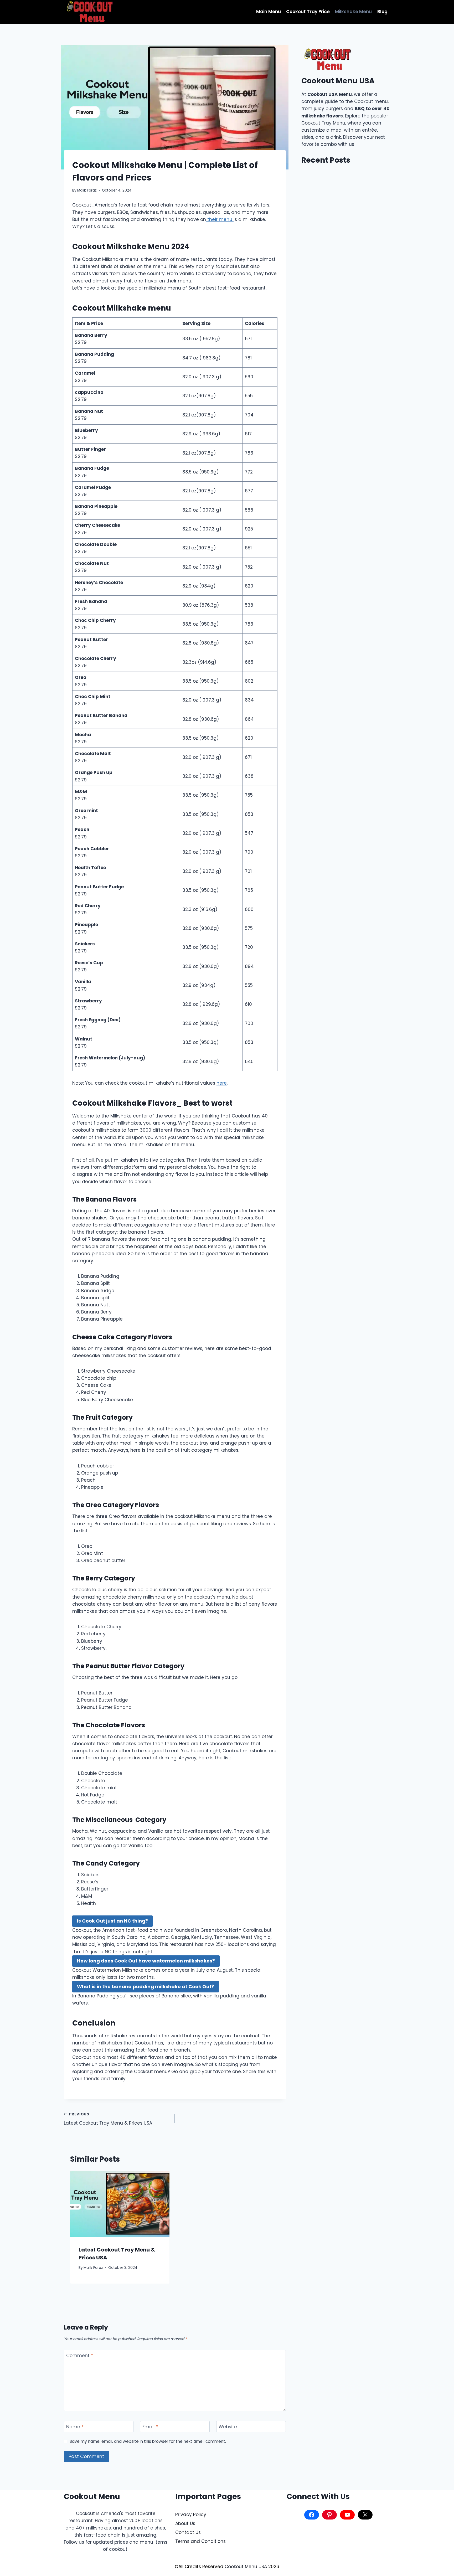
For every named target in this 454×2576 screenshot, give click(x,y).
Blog (382, 12)
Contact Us (188, 2532)
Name (75, 2427)
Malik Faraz (87, 190)
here (222, 1083)
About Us (185, 2523)
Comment (80, 2356)
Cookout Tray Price (308, 12)
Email (150, 2427)
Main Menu (269, 12)
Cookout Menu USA (246, 2567)
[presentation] (120, 2204)
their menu (220, 219)
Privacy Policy (191, 2515)
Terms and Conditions (200, 2541)
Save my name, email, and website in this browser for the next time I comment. (148, 2441)
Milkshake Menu (353, 12)
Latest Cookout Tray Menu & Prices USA (108, 2119)
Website (228, 2427)
